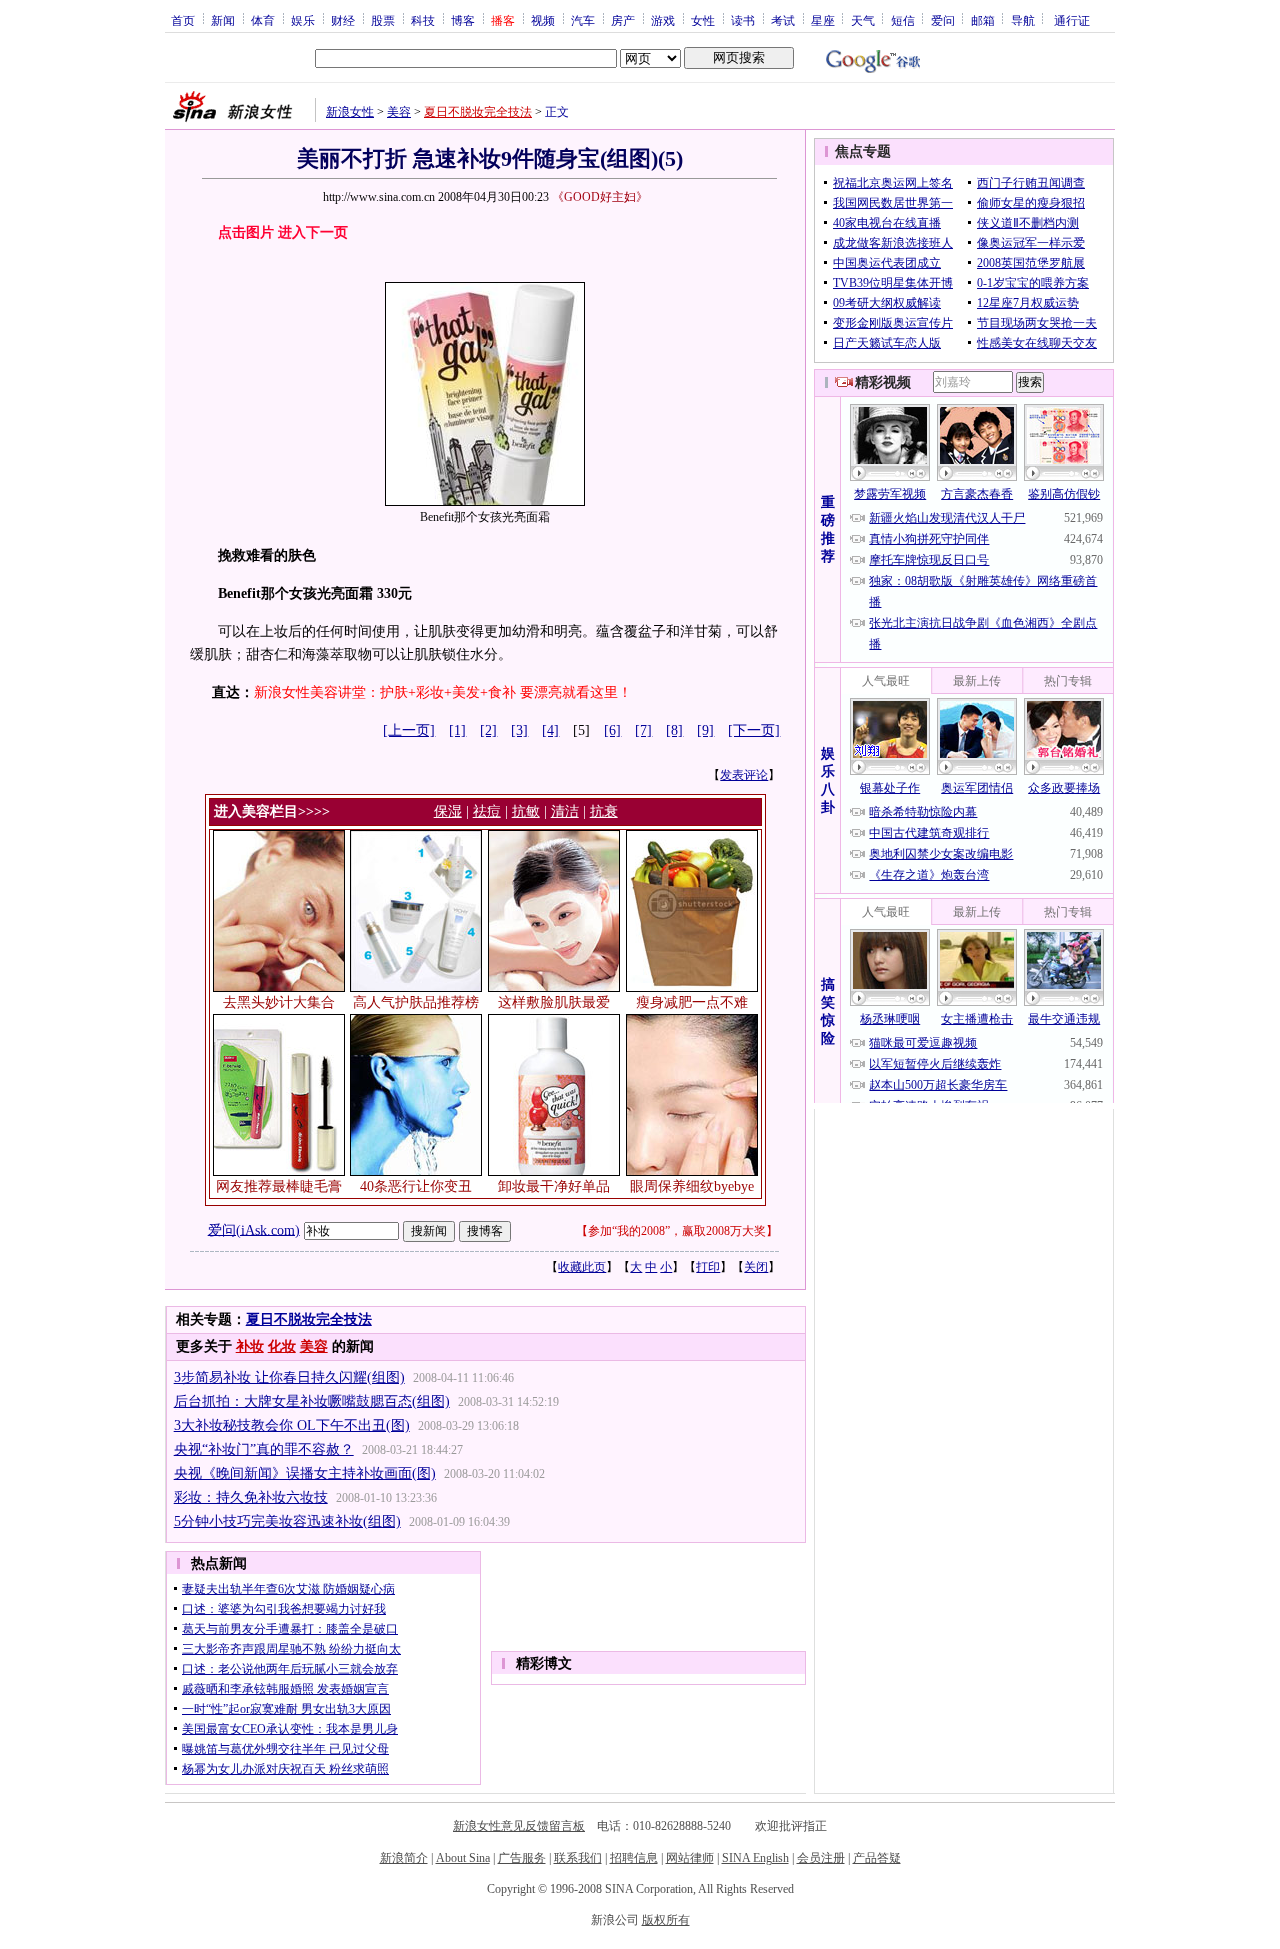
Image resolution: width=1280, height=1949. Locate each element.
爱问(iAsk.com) (254, 1229)
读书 (743, 20)
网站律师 (690, 1858)
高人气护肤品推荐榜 (416, 1002)
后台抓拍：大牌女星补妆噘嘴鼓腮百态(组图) (312, 1401)
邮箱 (983, 20)
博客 (463, 20)
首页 (183, 20)
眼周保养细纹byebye (692, 1186)
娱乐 (303, 20)
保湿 (448, 811)
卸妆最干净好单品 (554, 1186)
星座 (823, 20)
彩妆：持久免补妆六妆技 (251, 1497)
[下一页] (754, 730)
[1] (457, 730)
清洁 (565, 811)
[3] (519, 730)
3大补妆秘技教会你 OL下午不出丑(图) (292, 1425)
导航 (1023, 20)
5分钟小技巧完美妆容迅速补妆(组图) (287, 1521)
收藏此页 (582, 1267)
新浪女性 (350, 112)
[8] (674, 730)
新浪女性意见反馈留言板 (519, 1826)
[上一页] (409, 730)
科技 (423, 20)
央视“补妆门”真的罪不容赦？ (264, 1449)
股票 (383, 20)
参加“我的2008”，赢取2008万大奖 (677, 1231)
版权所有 (666, 1920)
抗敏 (526, 811)
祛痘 (487, 811)
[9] (705, 730)
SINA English (755, 1858)
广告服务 (522, 1858)
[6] (612, 730)
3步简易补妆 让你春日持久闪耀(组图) (289, 1377)
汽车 (583, 20)
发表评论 (744, 775)
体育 (263, 20)
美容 (399, 112)
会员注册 (821, 1858)
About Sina (463, 1858)
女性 (703, 20)
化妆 (282, 1346)
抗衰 (604, 811)
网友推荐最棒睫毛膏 (279, 1186)
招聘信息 (634, 1858)
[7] (643, 730)
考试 (783, 20)
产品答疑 (877, 1858)
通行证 (1072, 20)
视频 (543, 20)
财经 (343, 20)
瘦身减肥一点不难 (692, 1002)
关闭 (756, 1267)
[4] (550, 730)
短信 (903, 20)
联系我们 (578, 1858)
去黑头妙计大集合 (279, 1002)
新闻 (223, 20)
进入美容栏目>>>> (272, 811)
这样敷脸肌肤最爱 (554, 1002)
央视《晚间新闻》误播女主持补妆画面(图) (305, 1473)
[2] (488, 730)
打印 (708, 1267)
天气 (863, 20)
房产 (623, 20)
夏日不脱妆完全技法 (478, 112)
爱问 (943, 20)
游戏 (663, 20)
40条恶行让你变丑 (416, 1186)
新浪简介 (404, 1858)
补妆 (250, 1346)
